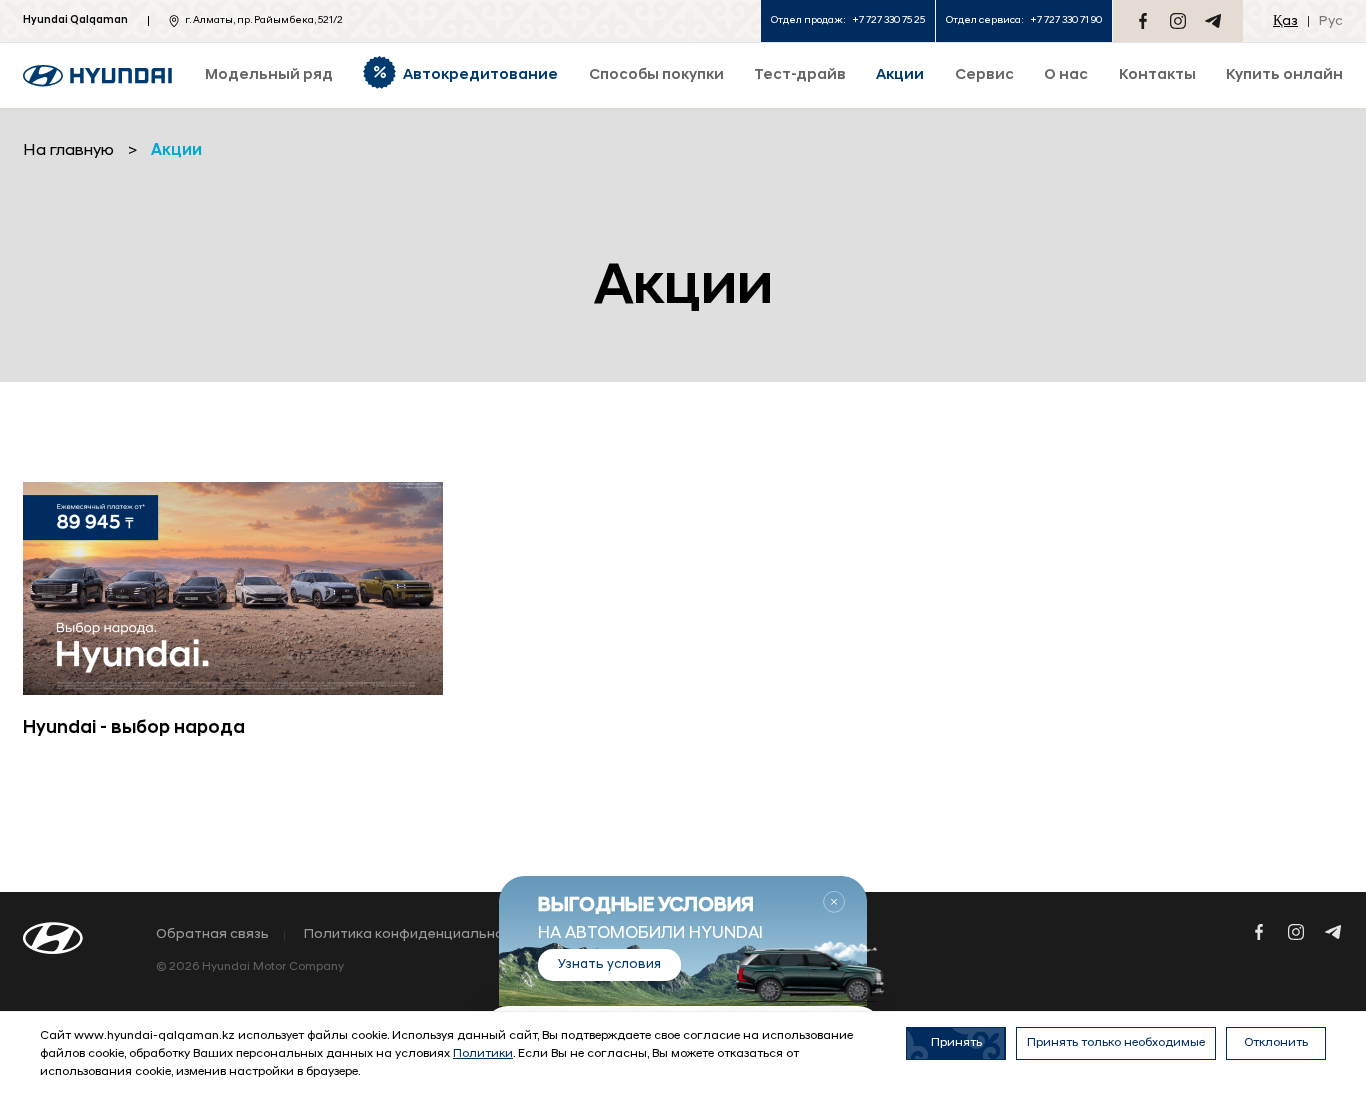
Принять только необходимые (1116, 1043)
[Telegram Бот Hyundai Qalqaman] (1213, 21)
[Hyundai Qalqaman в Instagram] (1178, 21)
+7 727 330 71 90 (1066, 20)
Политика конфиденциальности (416, 935)
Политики (483, 1054)
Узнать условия (609, 964)
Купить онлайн (1284, 75)
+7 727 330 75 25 (888, 20)
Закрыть (834, 902)
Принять (956, 1043)
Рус (1331, 21)
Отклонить (1276, 1043)
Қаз (1285, 21)
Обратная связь (212, 935)
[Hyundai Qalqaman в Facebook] (1143, 21)
